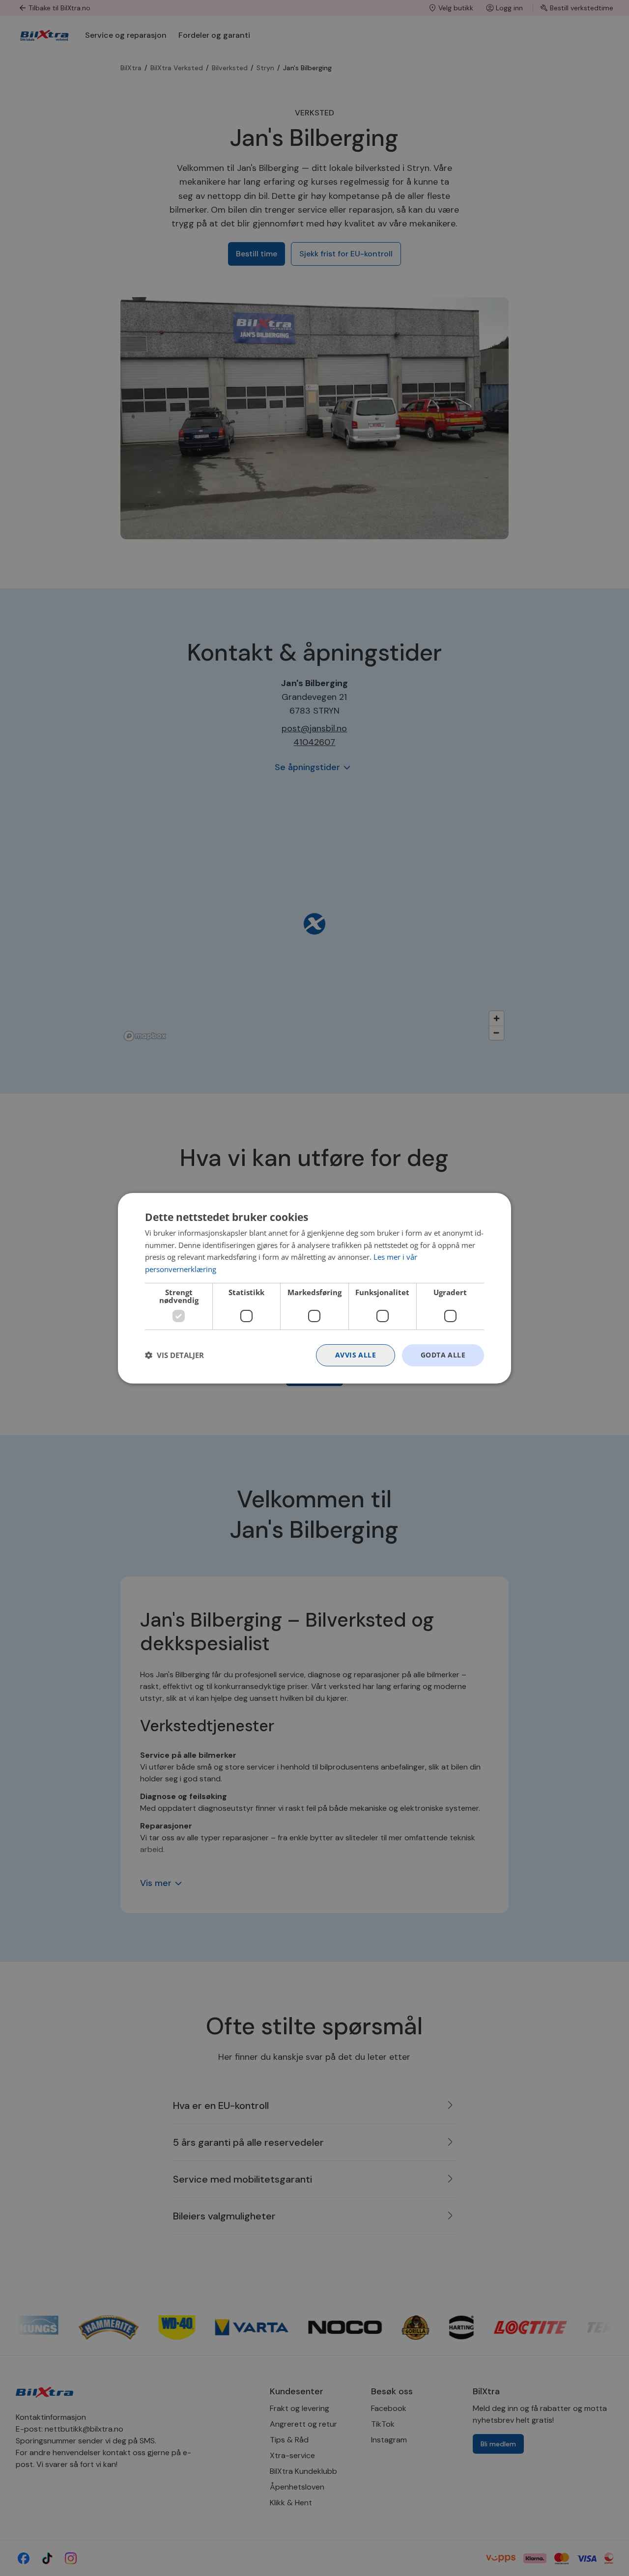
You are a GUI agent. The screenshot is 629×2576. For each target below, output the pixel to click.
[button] (174, 1355)
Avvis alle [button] (356, 1355)
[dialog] (314, 1288)
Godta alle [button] (443, 1355)
